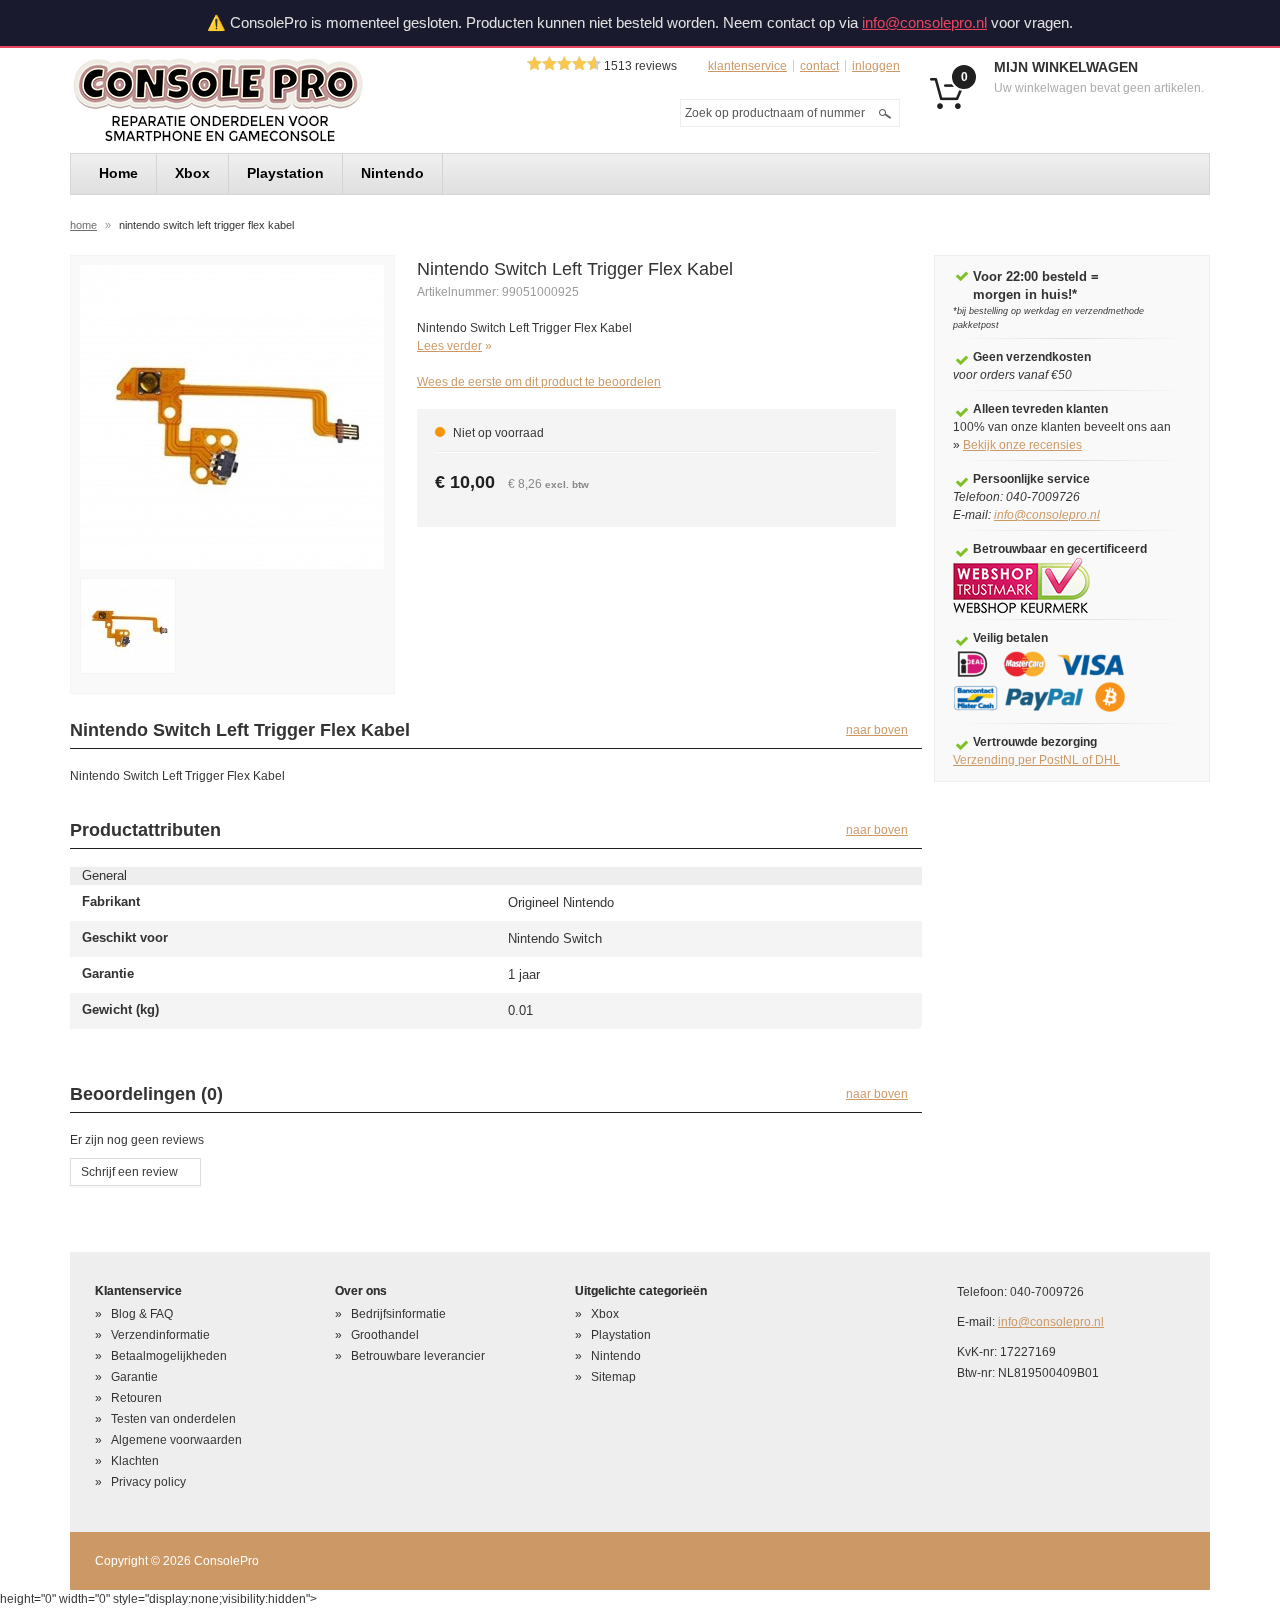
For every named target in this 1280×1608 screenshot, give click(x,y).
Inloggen (876, 66)
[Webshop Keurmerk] (1021, 585)
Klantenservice (747, 66)
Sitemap (613, 1377)
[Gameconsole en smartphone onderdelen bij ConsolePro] (254, 100)
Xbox (605, 1314)
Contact (819, 66)
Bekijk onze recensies (1022, 445)
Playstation (621, 1335)
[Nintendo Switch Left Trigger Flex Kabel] (232, 416)
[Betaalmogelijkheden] (1053, 681)
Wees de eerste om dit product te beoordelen (539, 382)
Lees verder (449, 346)
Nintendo (616, 1356)
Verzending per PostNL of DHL (1036, 760)
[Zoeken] (885, 113)
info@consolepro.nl (924, 22)
